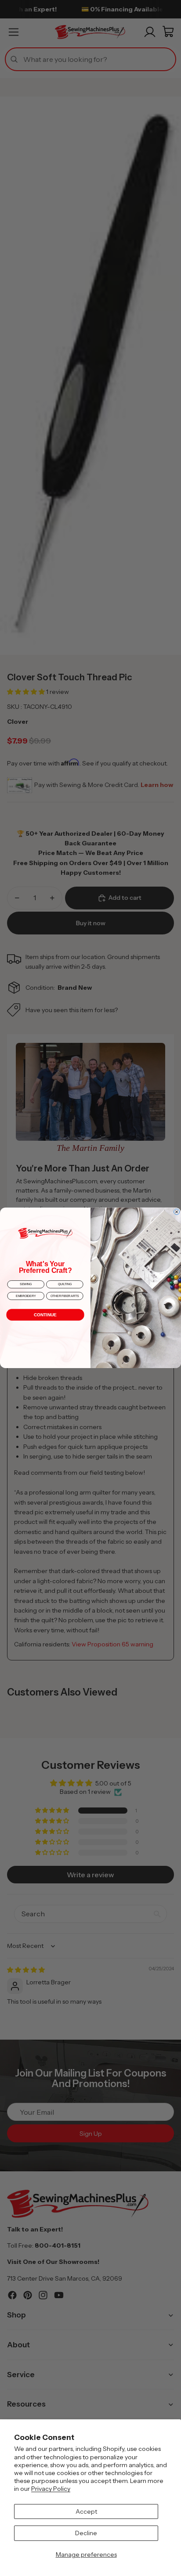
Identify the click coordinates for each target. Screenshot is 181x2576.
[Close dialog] (177, 1212)
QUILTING (65, 1284)
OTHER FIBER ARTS (65, 1296)
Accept (86, 2511)
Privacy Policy (51, 2489)
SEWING (26, 1284)
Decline (86, 2533)
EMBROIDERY (26, 1296)
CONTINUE (45, 1315)
